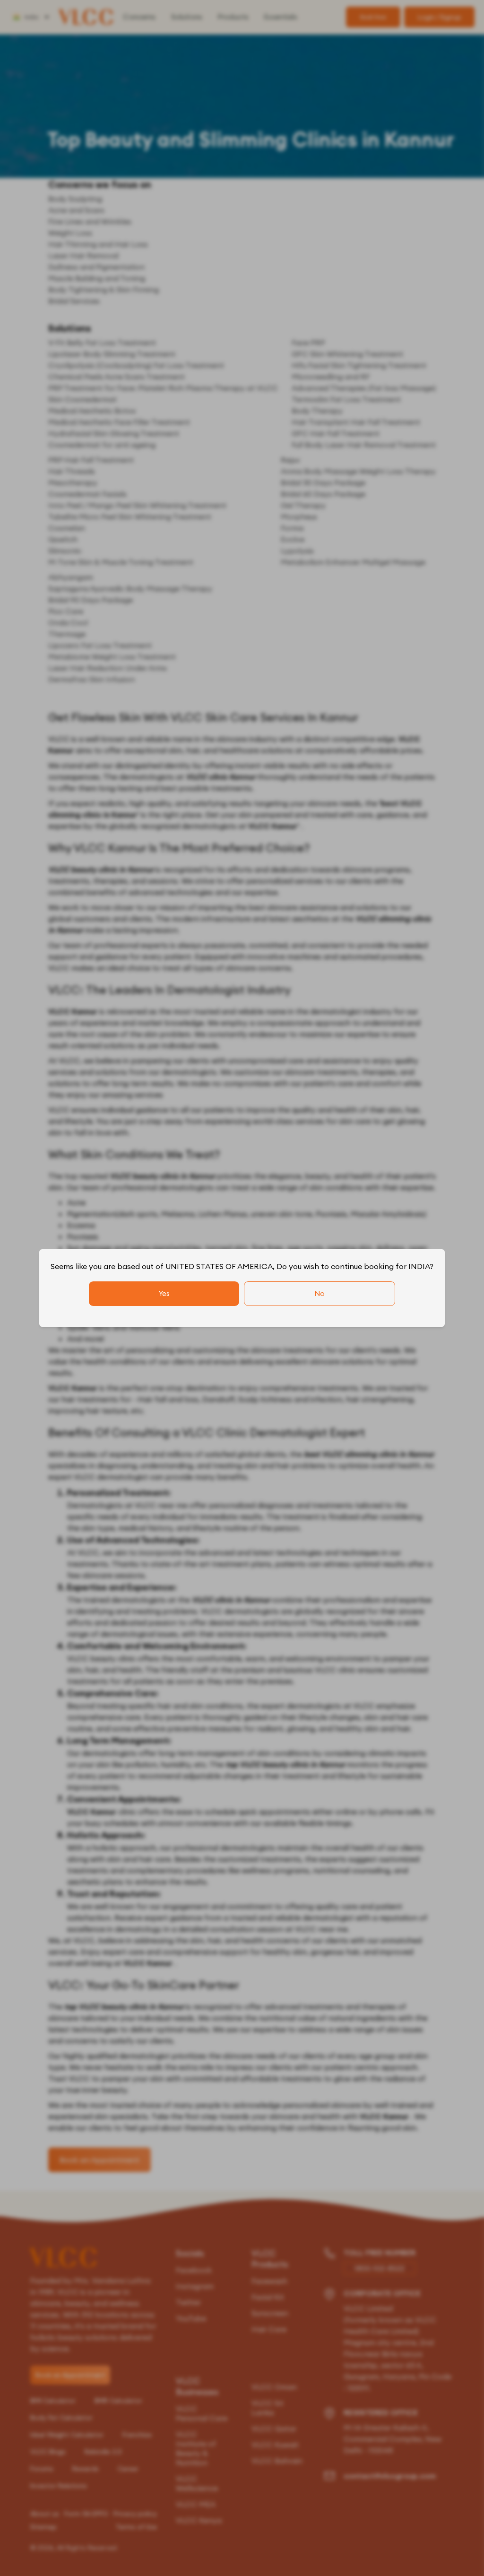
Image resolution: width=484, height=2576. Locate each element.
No (320, 1293)
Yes (164, 1293)
